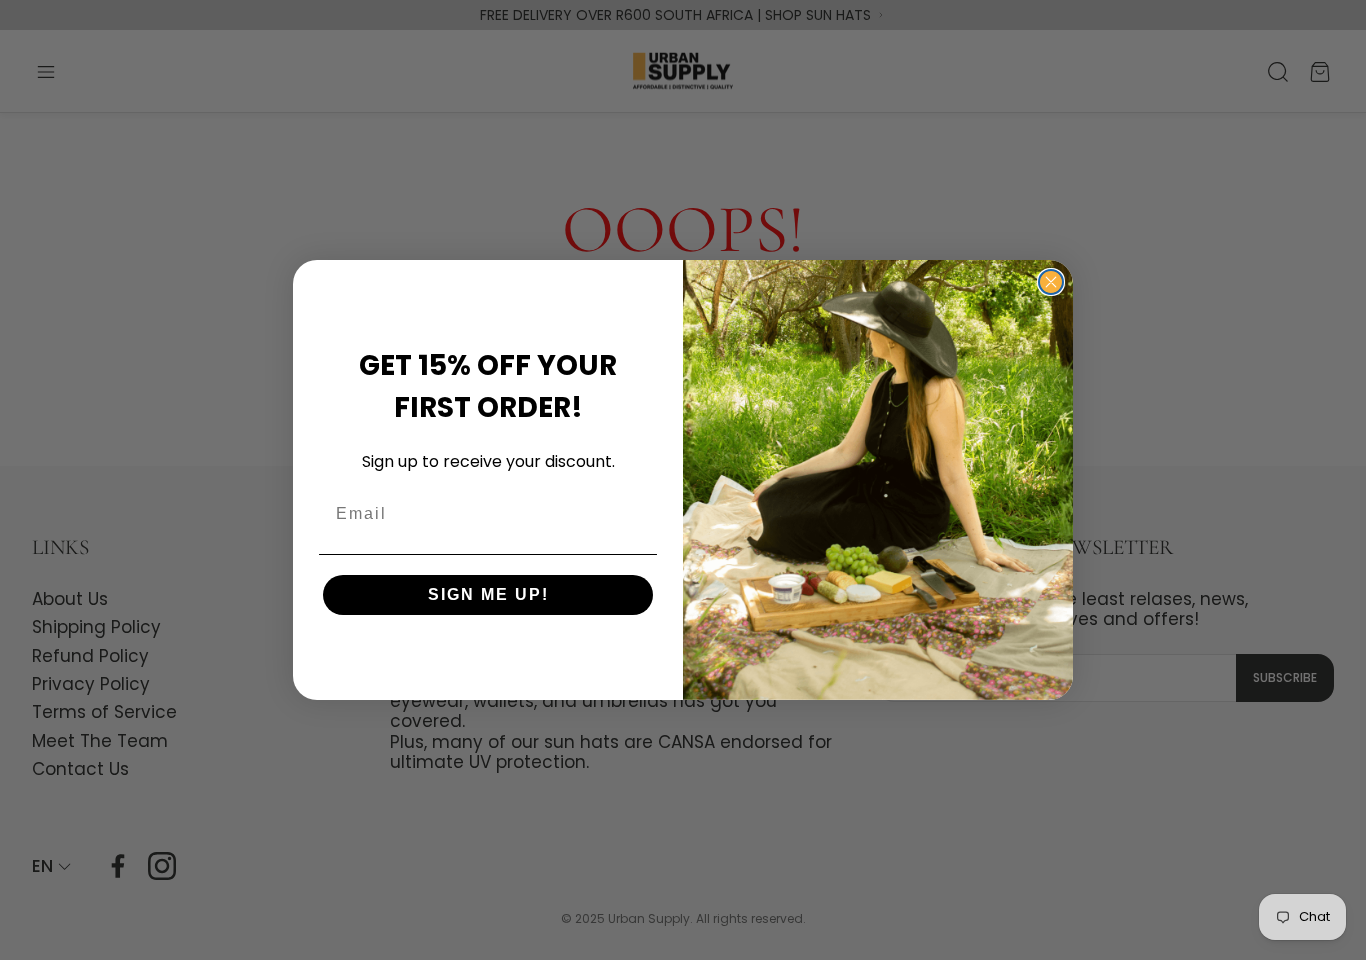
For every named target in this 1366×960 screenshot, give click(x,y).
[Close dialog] (1051, 282)
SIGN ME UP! (488, 594)
